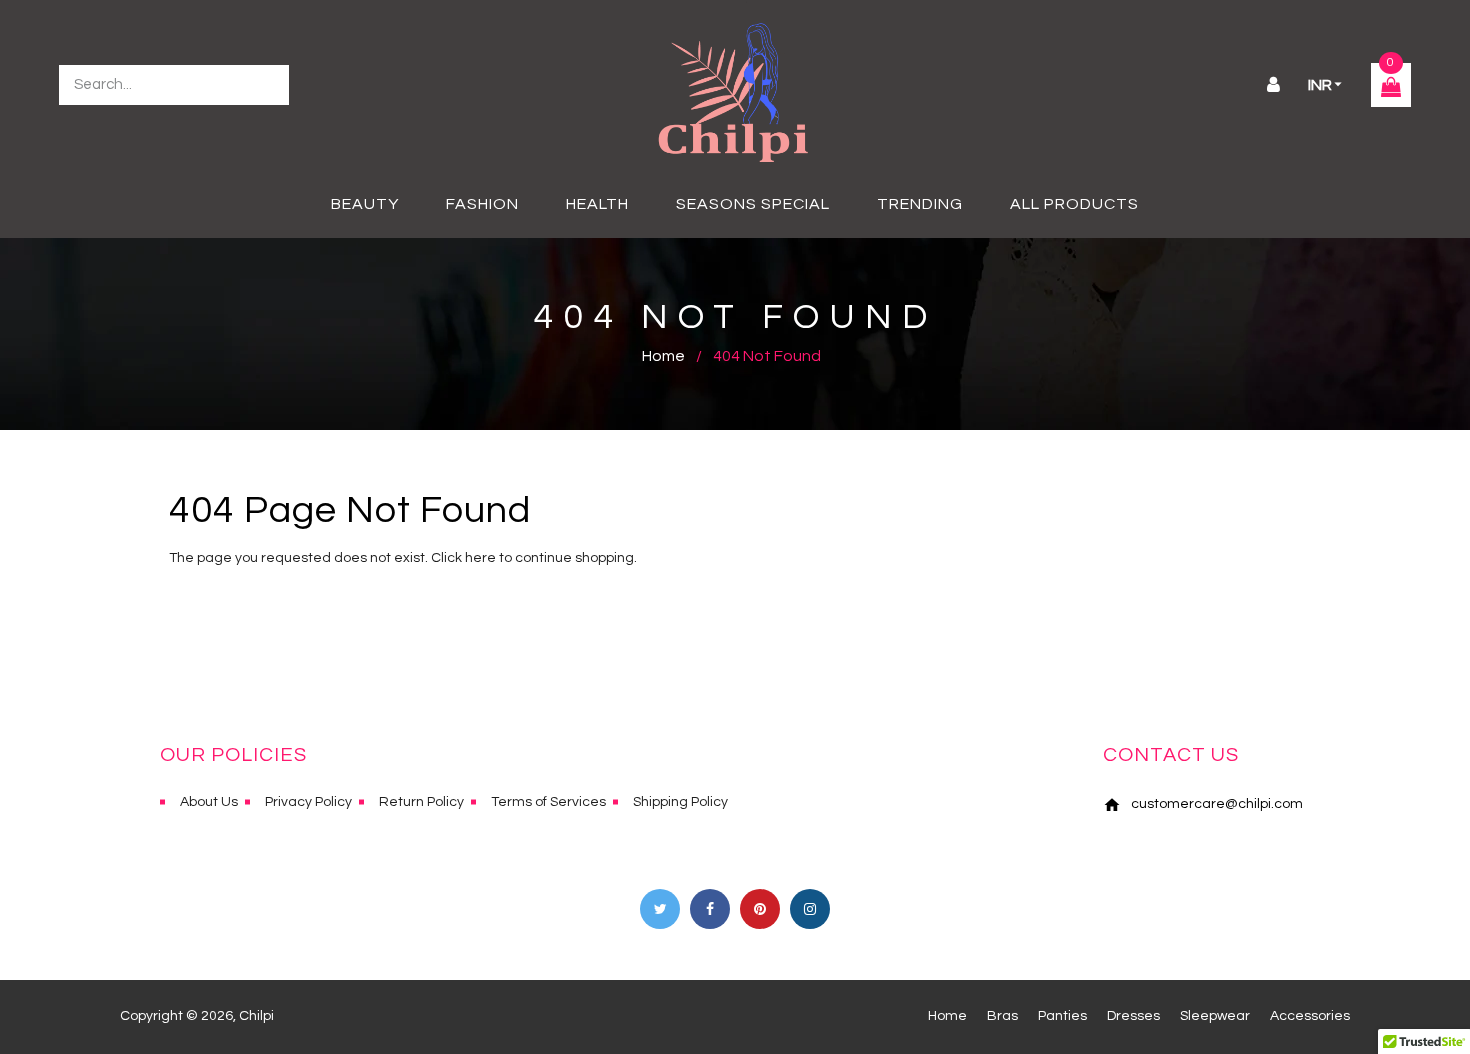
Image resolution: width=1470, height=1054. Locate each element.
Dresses (1133, 1016)
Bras (1002, 1016)
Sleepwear (1215, 1016)
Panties (1062, 1016)
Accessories (1310, 1016)
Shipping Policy (680, 802)
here (480, 558)
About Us (209, 802)
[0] (1391, 90)
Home (663, 356)
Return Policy (421, 802)
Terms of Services (548, 802)
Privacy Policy (308, 802)
